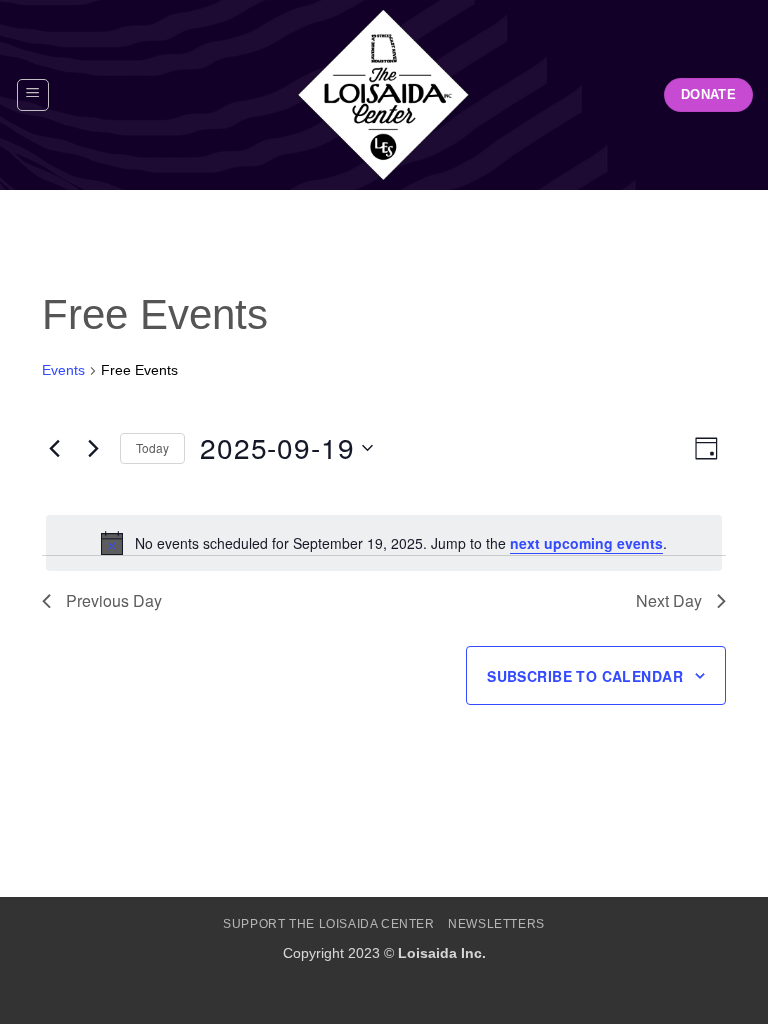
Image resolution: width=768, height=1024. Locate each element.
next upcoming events (586, 543)
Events (63, 370)
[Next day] (93, 448)
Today (152, 447)
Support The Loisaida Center (329, 924)
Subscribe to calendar (585, 676)
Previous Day (114, 600)
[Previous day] (54, 448)
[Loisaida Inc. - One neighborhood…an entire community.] (384, 95)
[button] (33, 95)
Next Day (669, 600)
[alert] (384, 543)
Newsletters (496, 924)
